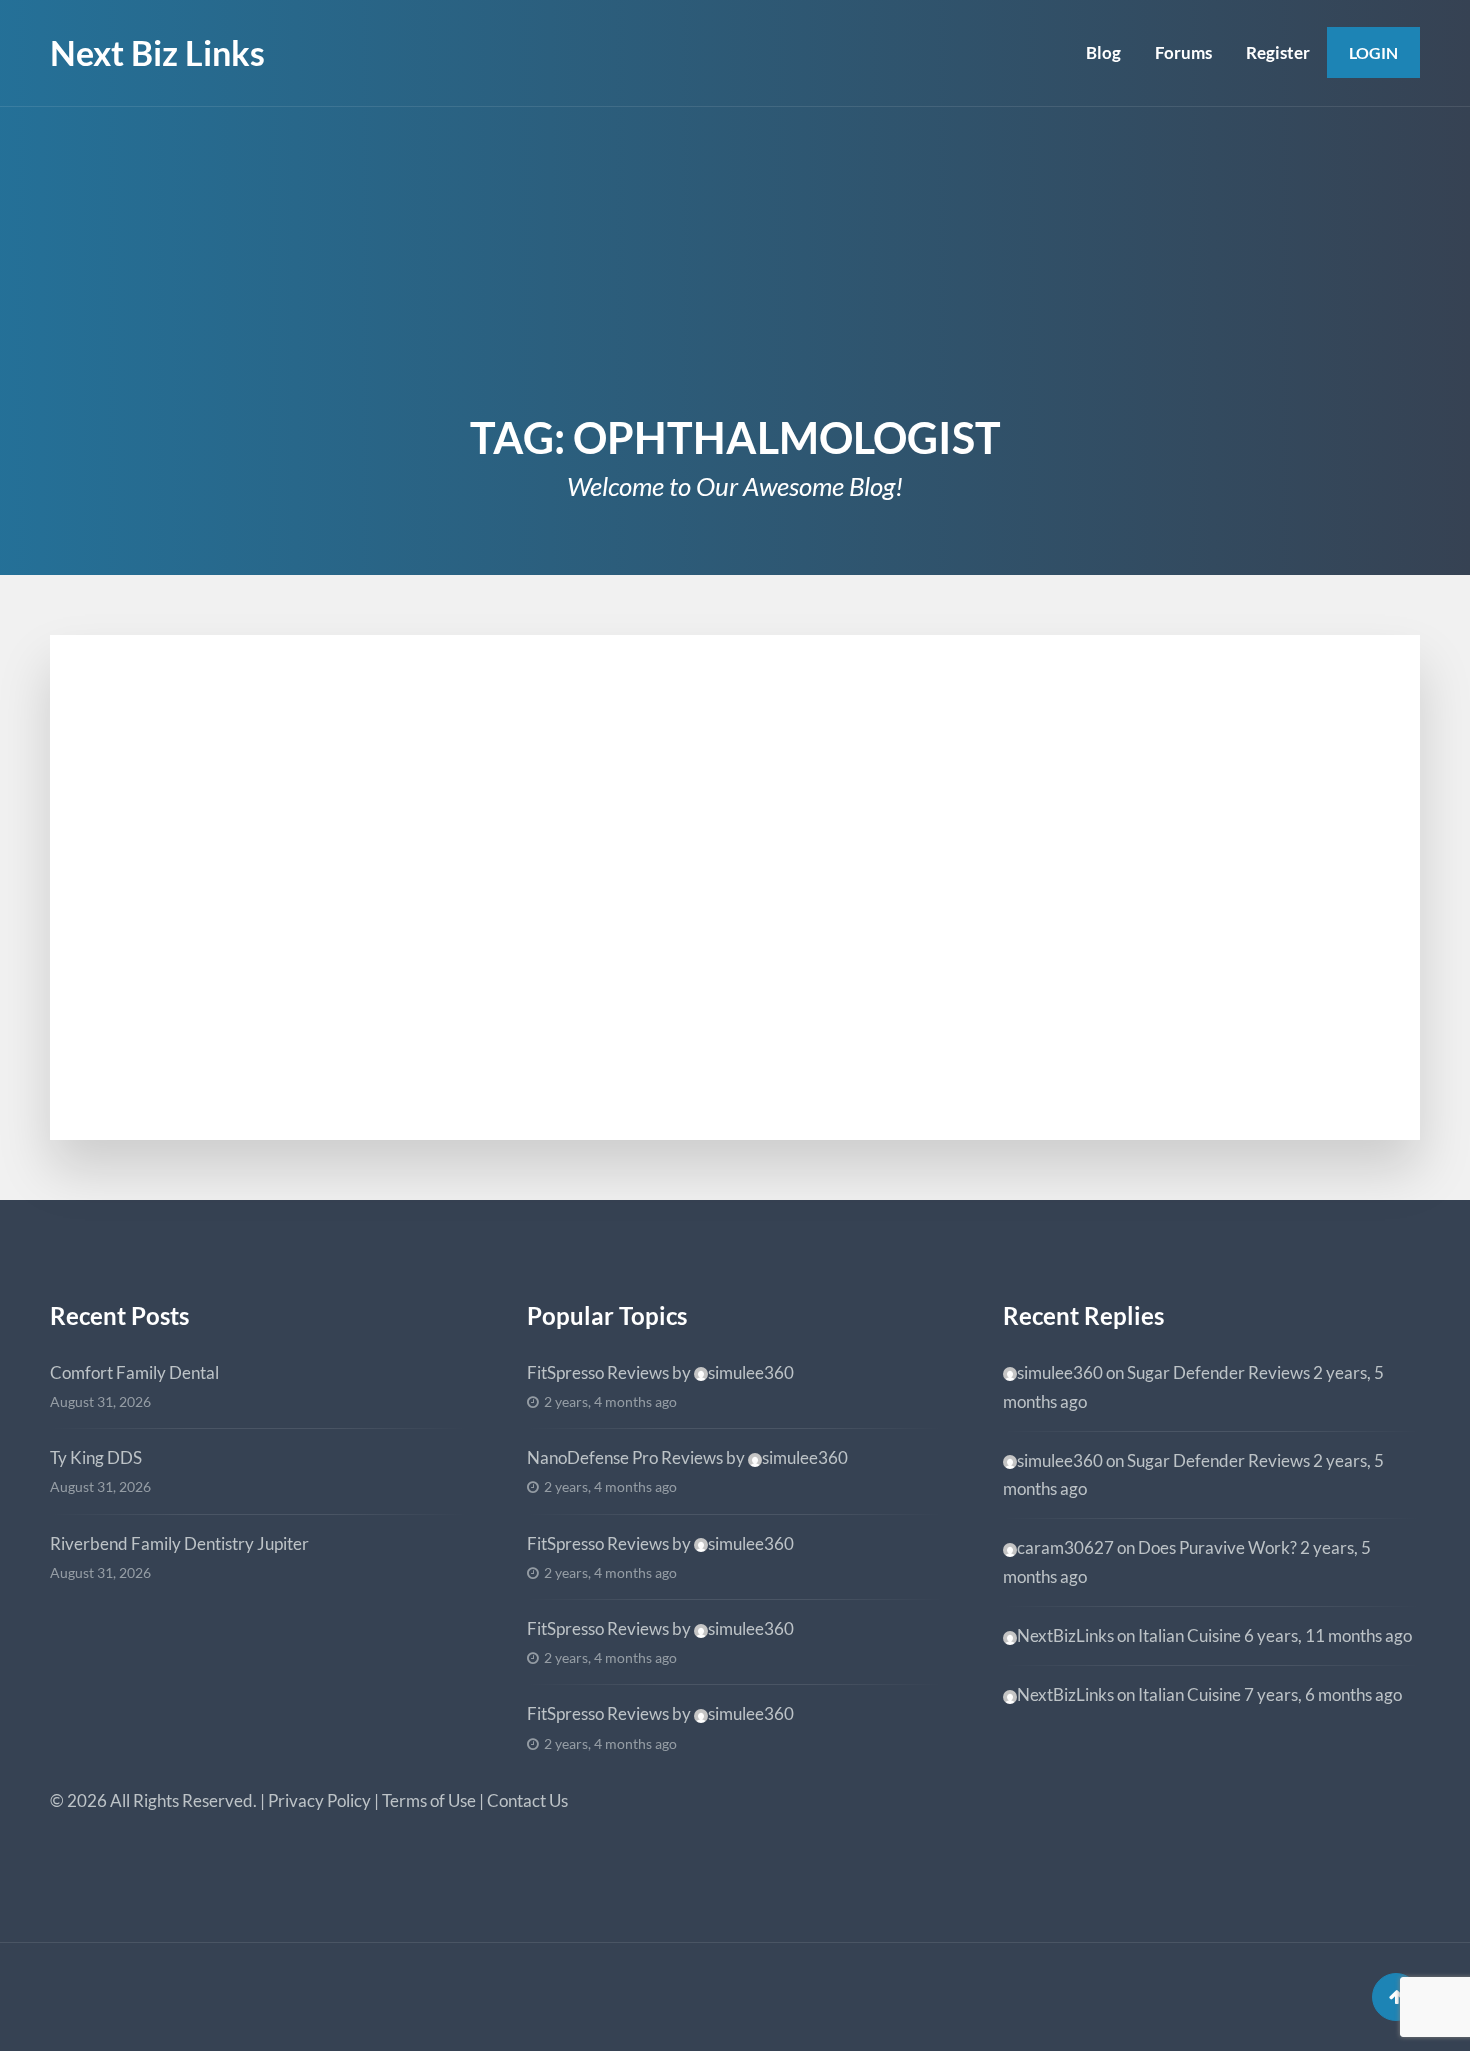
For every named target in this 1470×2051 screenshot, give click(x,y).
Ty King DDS (96, 1457)
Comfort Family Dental (134, 1372)
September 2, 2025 (208, 773)
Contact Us (527, 1800)
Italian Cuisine (1189, 1635)
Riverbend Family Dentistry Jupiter (179, 1543)
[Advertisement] (735, 257)
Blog (1103, 52)
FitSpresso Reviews (598, 1372)
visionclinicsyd (226, 1005)
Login (1373, 52)
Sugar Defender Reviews (1218, 1372)
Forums (1183, 52)
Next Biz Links (157, 52)
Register (1278, 52)
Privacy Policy (319, 1800)
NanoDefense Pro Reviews (625, 1457)
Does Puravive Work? (1217, 1547)
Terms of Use (429, 1800)
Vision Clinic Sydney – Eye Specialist (356, 805)
